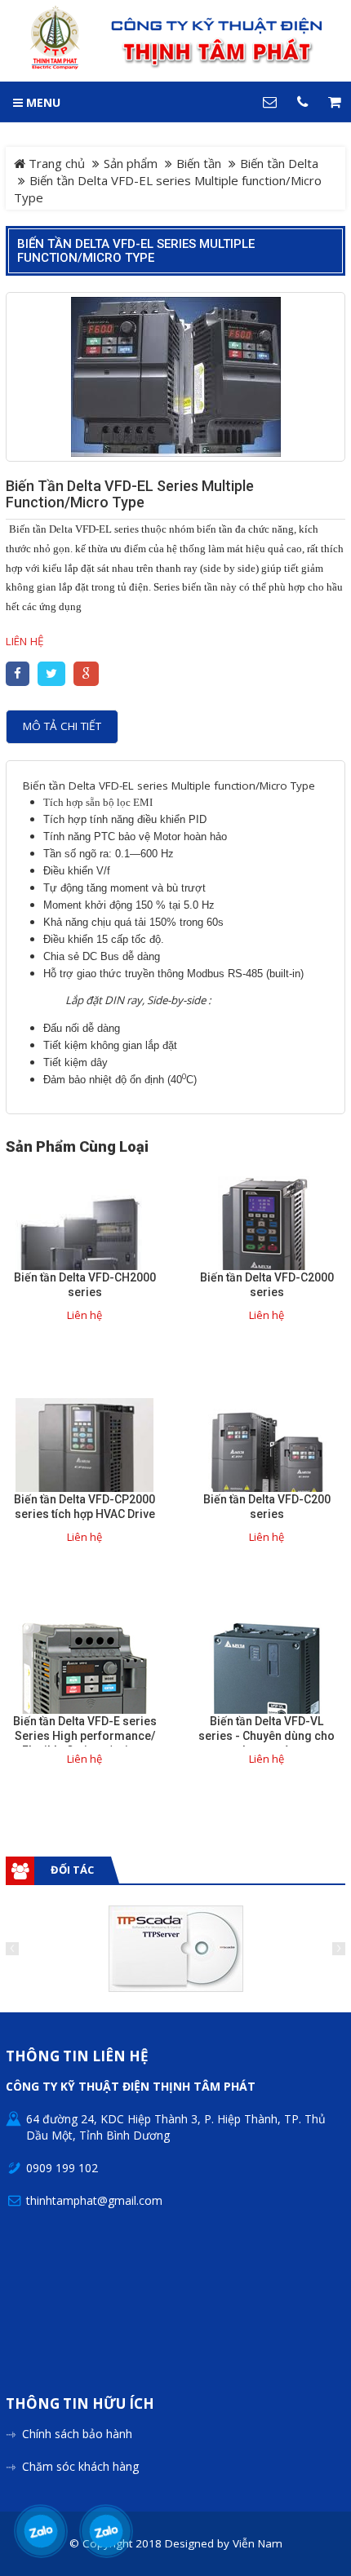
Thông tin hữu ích (80, 2404)
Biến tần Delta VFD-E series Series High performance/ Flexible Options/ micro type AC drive (85, 1743)
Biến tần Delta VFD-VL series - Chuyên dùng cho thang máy (267, 1736)
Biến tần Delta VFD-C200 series (267, 1507)
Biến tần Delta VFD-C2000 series (267, 1285)
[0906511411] (107, 2531)
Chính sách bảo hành (77, 2434)
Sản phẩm (131, 163)
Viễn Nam (258, 2543)
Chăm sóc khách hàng (80, 2466)
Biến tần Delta (279, 163)
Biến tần (199, 163)
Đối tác (72, 1870)
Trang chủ (55, 163)
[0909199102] (41, 2531)
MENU (42, 102)
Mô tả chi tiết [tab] (62, 726)
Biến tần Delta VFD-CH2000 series (85, 1285)
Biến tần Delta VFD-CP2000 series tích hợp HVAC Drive (84, 1507)
